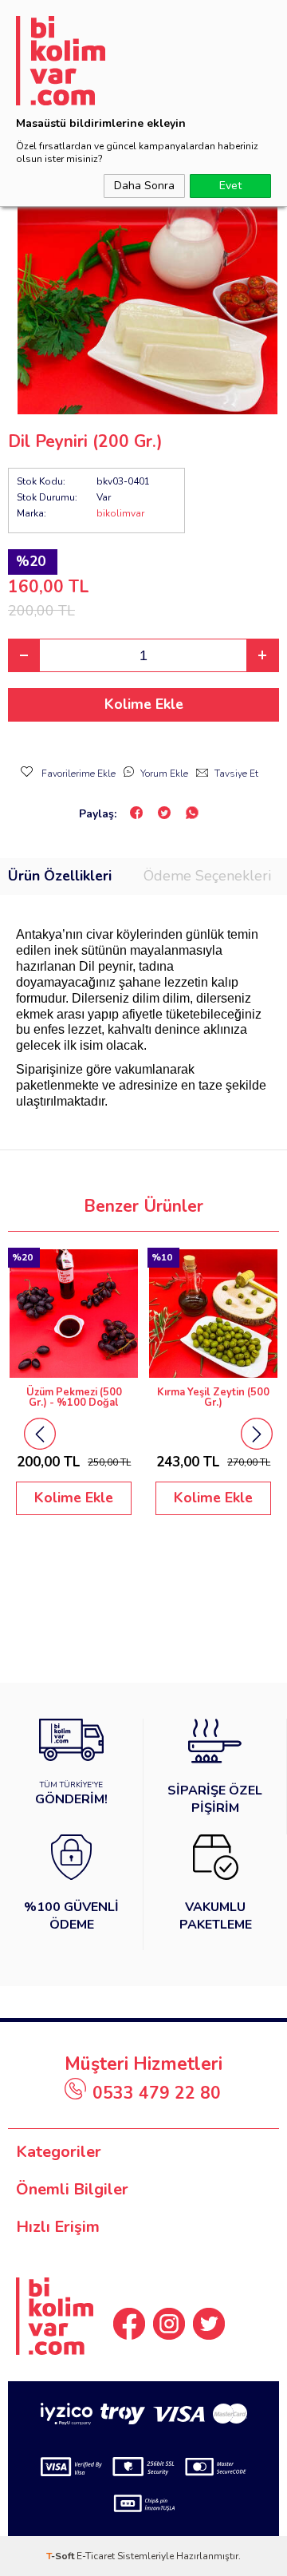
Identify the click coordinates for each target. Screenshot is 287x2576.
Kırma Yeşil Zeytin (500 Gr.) (213, 1398)
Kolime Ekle (144, 704)
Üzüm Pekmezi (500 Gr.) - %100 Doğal (74, 1398)
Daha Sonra (144, 186)
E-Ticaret (96, 2556)
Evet (230, 186)
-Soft (61, 2556)
